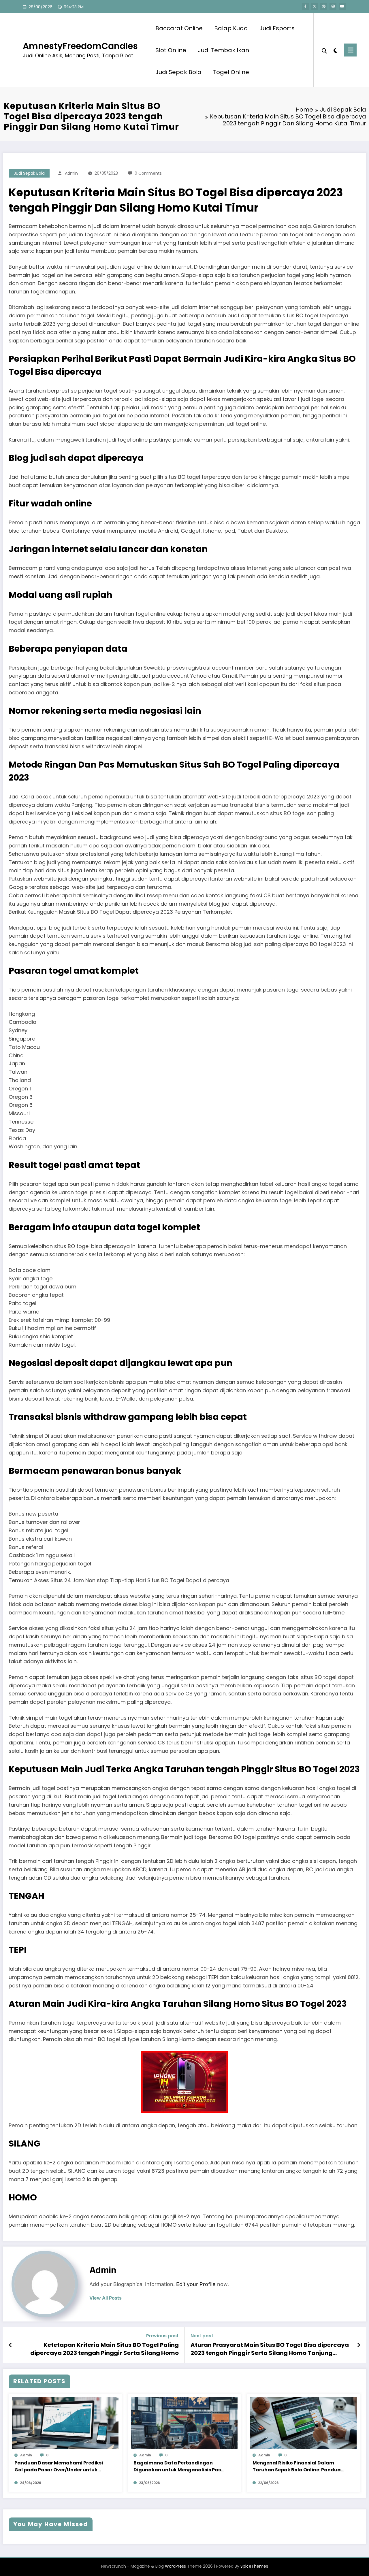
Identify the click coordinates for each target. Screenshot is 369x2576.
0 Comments (148, 173)
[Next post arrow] (359, 2345)
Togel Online (231, 72)
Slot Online (171, 50)
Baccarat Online (179, 28)
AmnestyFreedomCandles (80, 46)
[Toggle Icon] (350, 50)
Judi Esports (277, 28)
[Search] (324, 50)
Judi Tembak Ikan (223, 50)
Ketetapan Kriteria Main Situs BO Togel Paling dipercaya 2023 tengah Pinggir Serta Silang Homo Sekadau (105, 2349)
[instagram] (333, 6)
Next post (202, 2336)
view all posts (106, 2298)
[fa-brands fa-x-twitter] (315, 6)
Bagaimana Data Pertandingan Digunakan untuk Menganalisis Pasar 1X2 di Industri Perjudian (180, 2466)
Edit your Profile (196, 2284)
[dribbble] (324, 6)
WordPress (175, 2566)
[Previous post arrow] (11, 2345)
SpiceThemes (254, 2566)
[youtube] (342, 6)
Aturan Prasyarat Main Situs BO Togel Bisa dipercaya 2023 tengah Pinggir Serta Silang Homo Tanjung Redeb (270, 2349)
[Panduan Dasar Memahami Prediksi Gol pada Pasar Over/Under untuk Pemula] (65, 2423)
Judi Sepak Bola (178, 72)
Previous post (162, 2336)
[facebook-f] (305, 6)
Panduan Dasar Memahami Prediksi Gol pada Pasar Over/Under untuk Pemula (59, 2466)
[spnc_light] (336, 50)
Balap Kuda (231, 28)
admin (71, 173)
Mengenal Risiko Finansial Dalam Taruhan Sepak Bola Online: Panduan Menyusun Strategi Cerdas (298, 2466)
